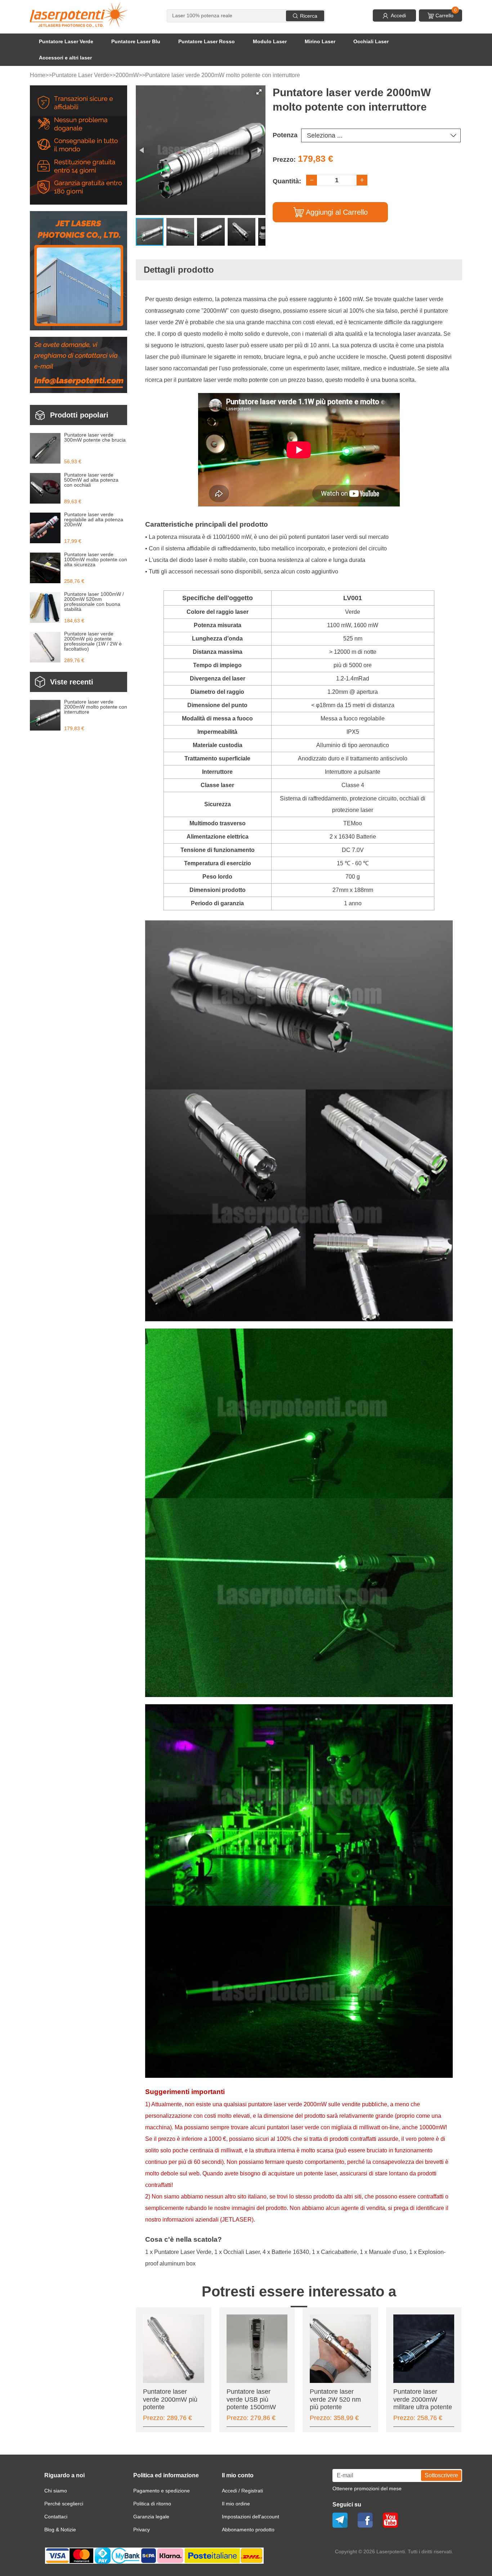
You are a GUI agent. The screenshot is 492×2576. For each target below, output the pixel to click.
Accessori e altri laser (65, 58)
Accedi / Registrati (242, 2491)
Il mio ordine (236, 2504)
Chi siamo (56, 2491)
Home (38, 75)
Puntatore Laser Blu (136, 41)
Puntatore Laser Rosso (207, 41)
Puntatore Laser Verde (66, 41)
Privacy (142, 2530)
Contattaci (56, 2517)
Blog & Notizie (60, 2530)
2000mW (127, 75)
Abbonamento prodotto (248, 2530)
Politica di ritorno (152, 2504)
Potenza (285, 135)
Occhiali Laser (371, 41)
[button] (259, 92)
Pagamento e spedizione (162, 2491)
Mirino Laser (320, 41)
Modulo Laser (270, 41)
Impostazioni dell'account (251, 2517)
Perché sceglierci (64, 2504)
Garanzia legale (151, 2517)
